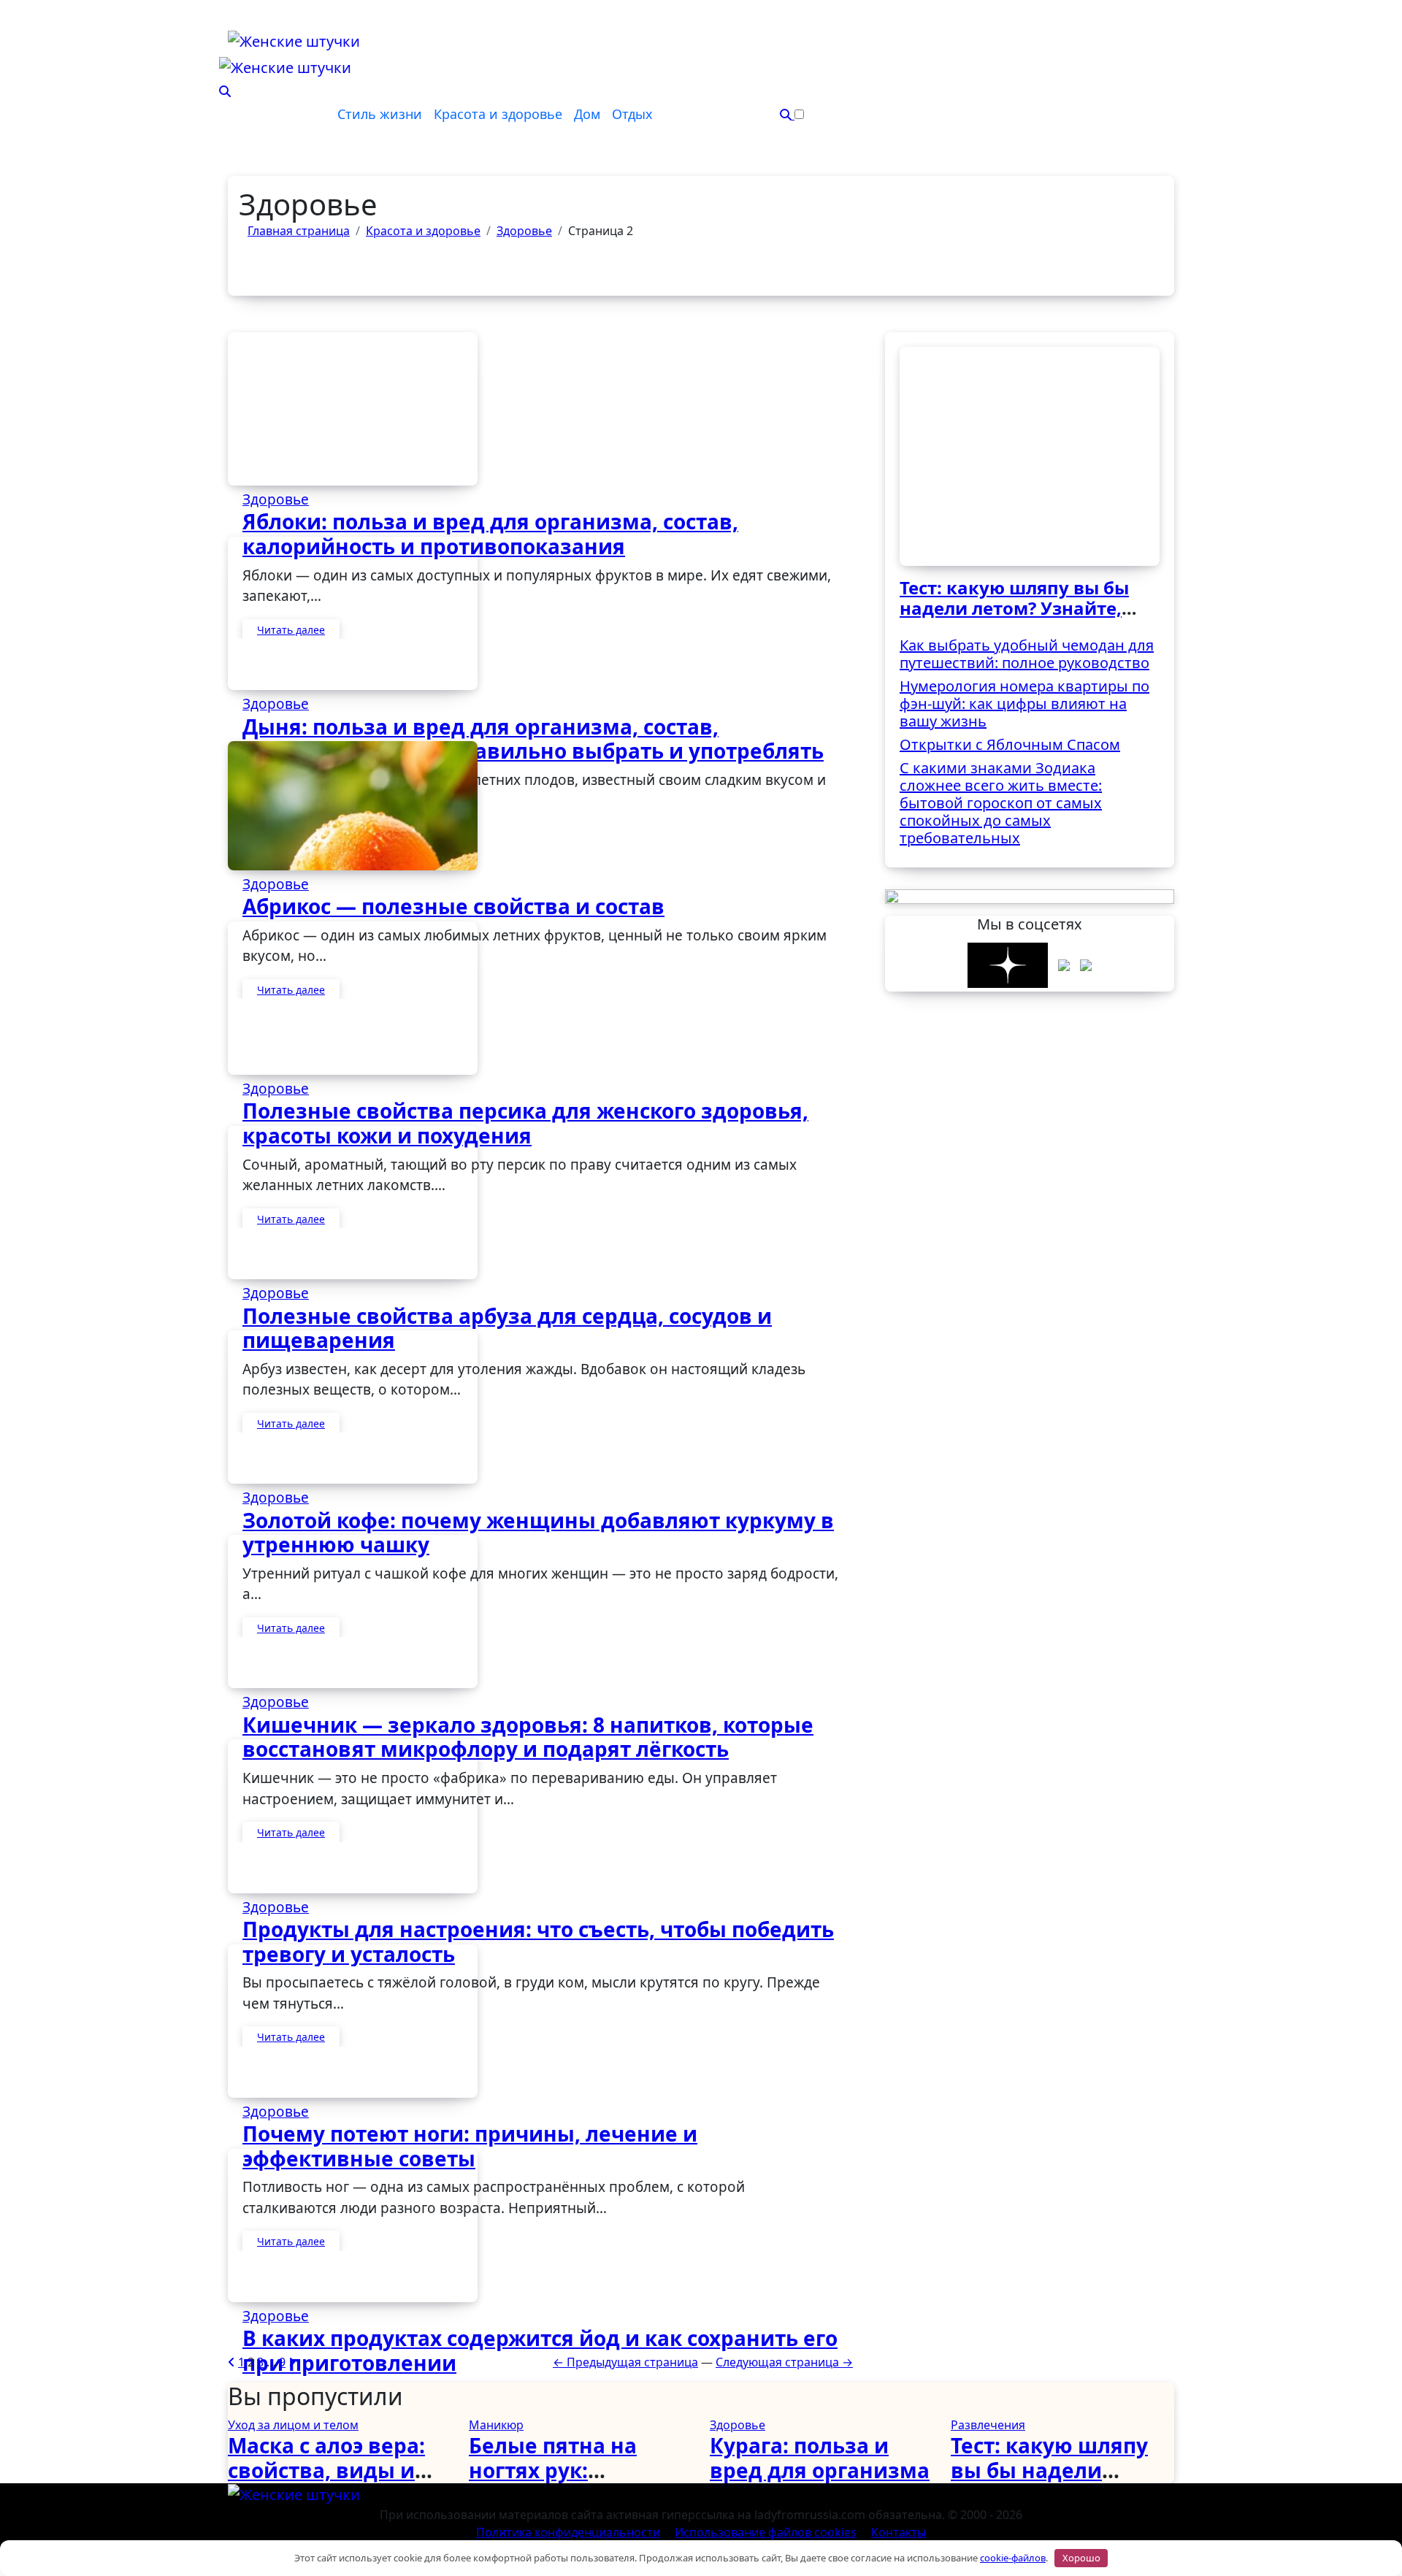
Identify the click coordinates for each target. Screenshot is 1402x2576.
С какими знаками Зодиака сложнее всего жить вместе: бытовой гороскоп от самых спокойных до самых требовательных (1001, 803)
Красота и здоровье (498, 114)
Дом (587, 114)
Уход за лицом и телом (293, 2425)
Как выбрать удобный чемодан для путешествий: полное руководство (1027, 654)
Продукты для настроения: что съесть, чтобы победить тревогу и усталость (538, 1941)
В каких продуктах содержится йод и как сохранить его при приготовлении (540, 2350)
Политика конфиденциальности (568, 2532)
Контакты (899, 2532)
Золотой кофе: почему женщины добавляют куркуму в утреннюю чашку (538, 1533)
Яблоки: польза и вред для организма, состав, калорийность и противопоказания (490, 534)
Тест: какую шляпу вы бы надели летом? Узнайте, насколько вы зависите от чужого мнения (1020, 619)
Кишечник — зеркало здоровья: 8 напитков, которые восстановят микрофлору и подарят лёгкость (528, 1737)
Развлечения (988, 2425)
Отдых (632, 114)
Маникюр (496, 2425)
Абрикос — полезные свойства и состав (453, 906)
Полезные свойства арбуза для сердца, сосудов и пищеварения (507, 1328)
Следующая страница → (784, 2362)
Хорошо (1081, 2558)
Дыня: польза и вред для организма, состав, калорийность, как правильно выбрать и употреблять (533, 739)
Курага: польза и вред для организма (820, 2458)
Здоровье (276, 499)
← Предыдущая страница (625, 2362)
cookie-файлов (1013, 2558)
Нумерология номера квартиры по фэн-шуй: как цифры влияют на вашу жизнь (1024, 704)
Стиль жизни (380, 114)
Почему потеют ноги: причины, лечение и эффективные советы (470, 2146)
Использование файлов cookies (766, 2532)
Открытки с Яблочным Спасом (1010, 744)
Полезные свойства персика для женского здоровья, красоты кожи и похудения (525, 1123)
